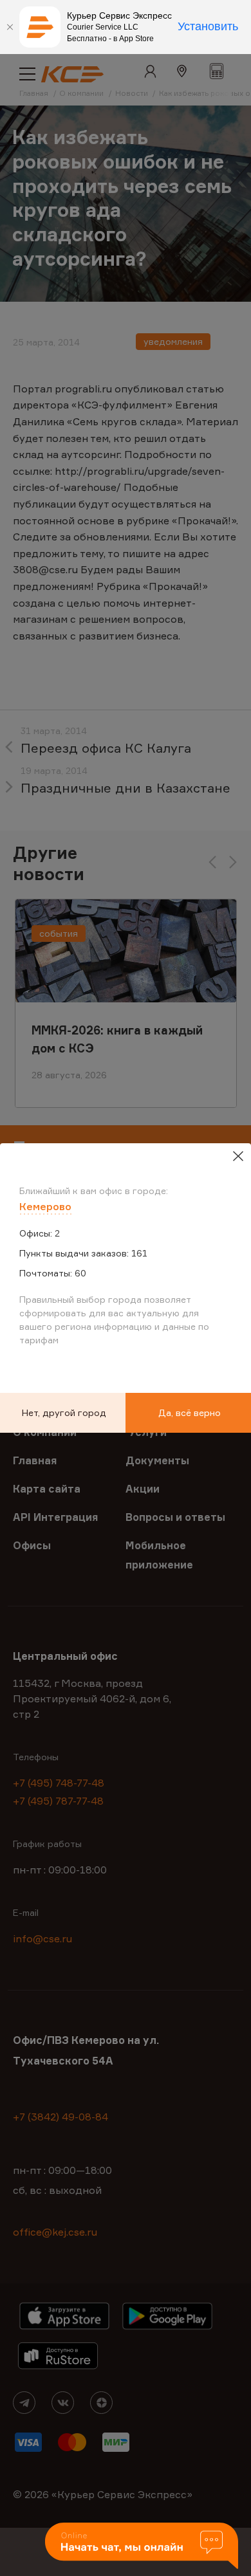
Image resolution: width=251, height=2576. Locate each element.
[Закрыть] (10, 27)
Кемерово (45, 1206)
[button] (142, 2547)
